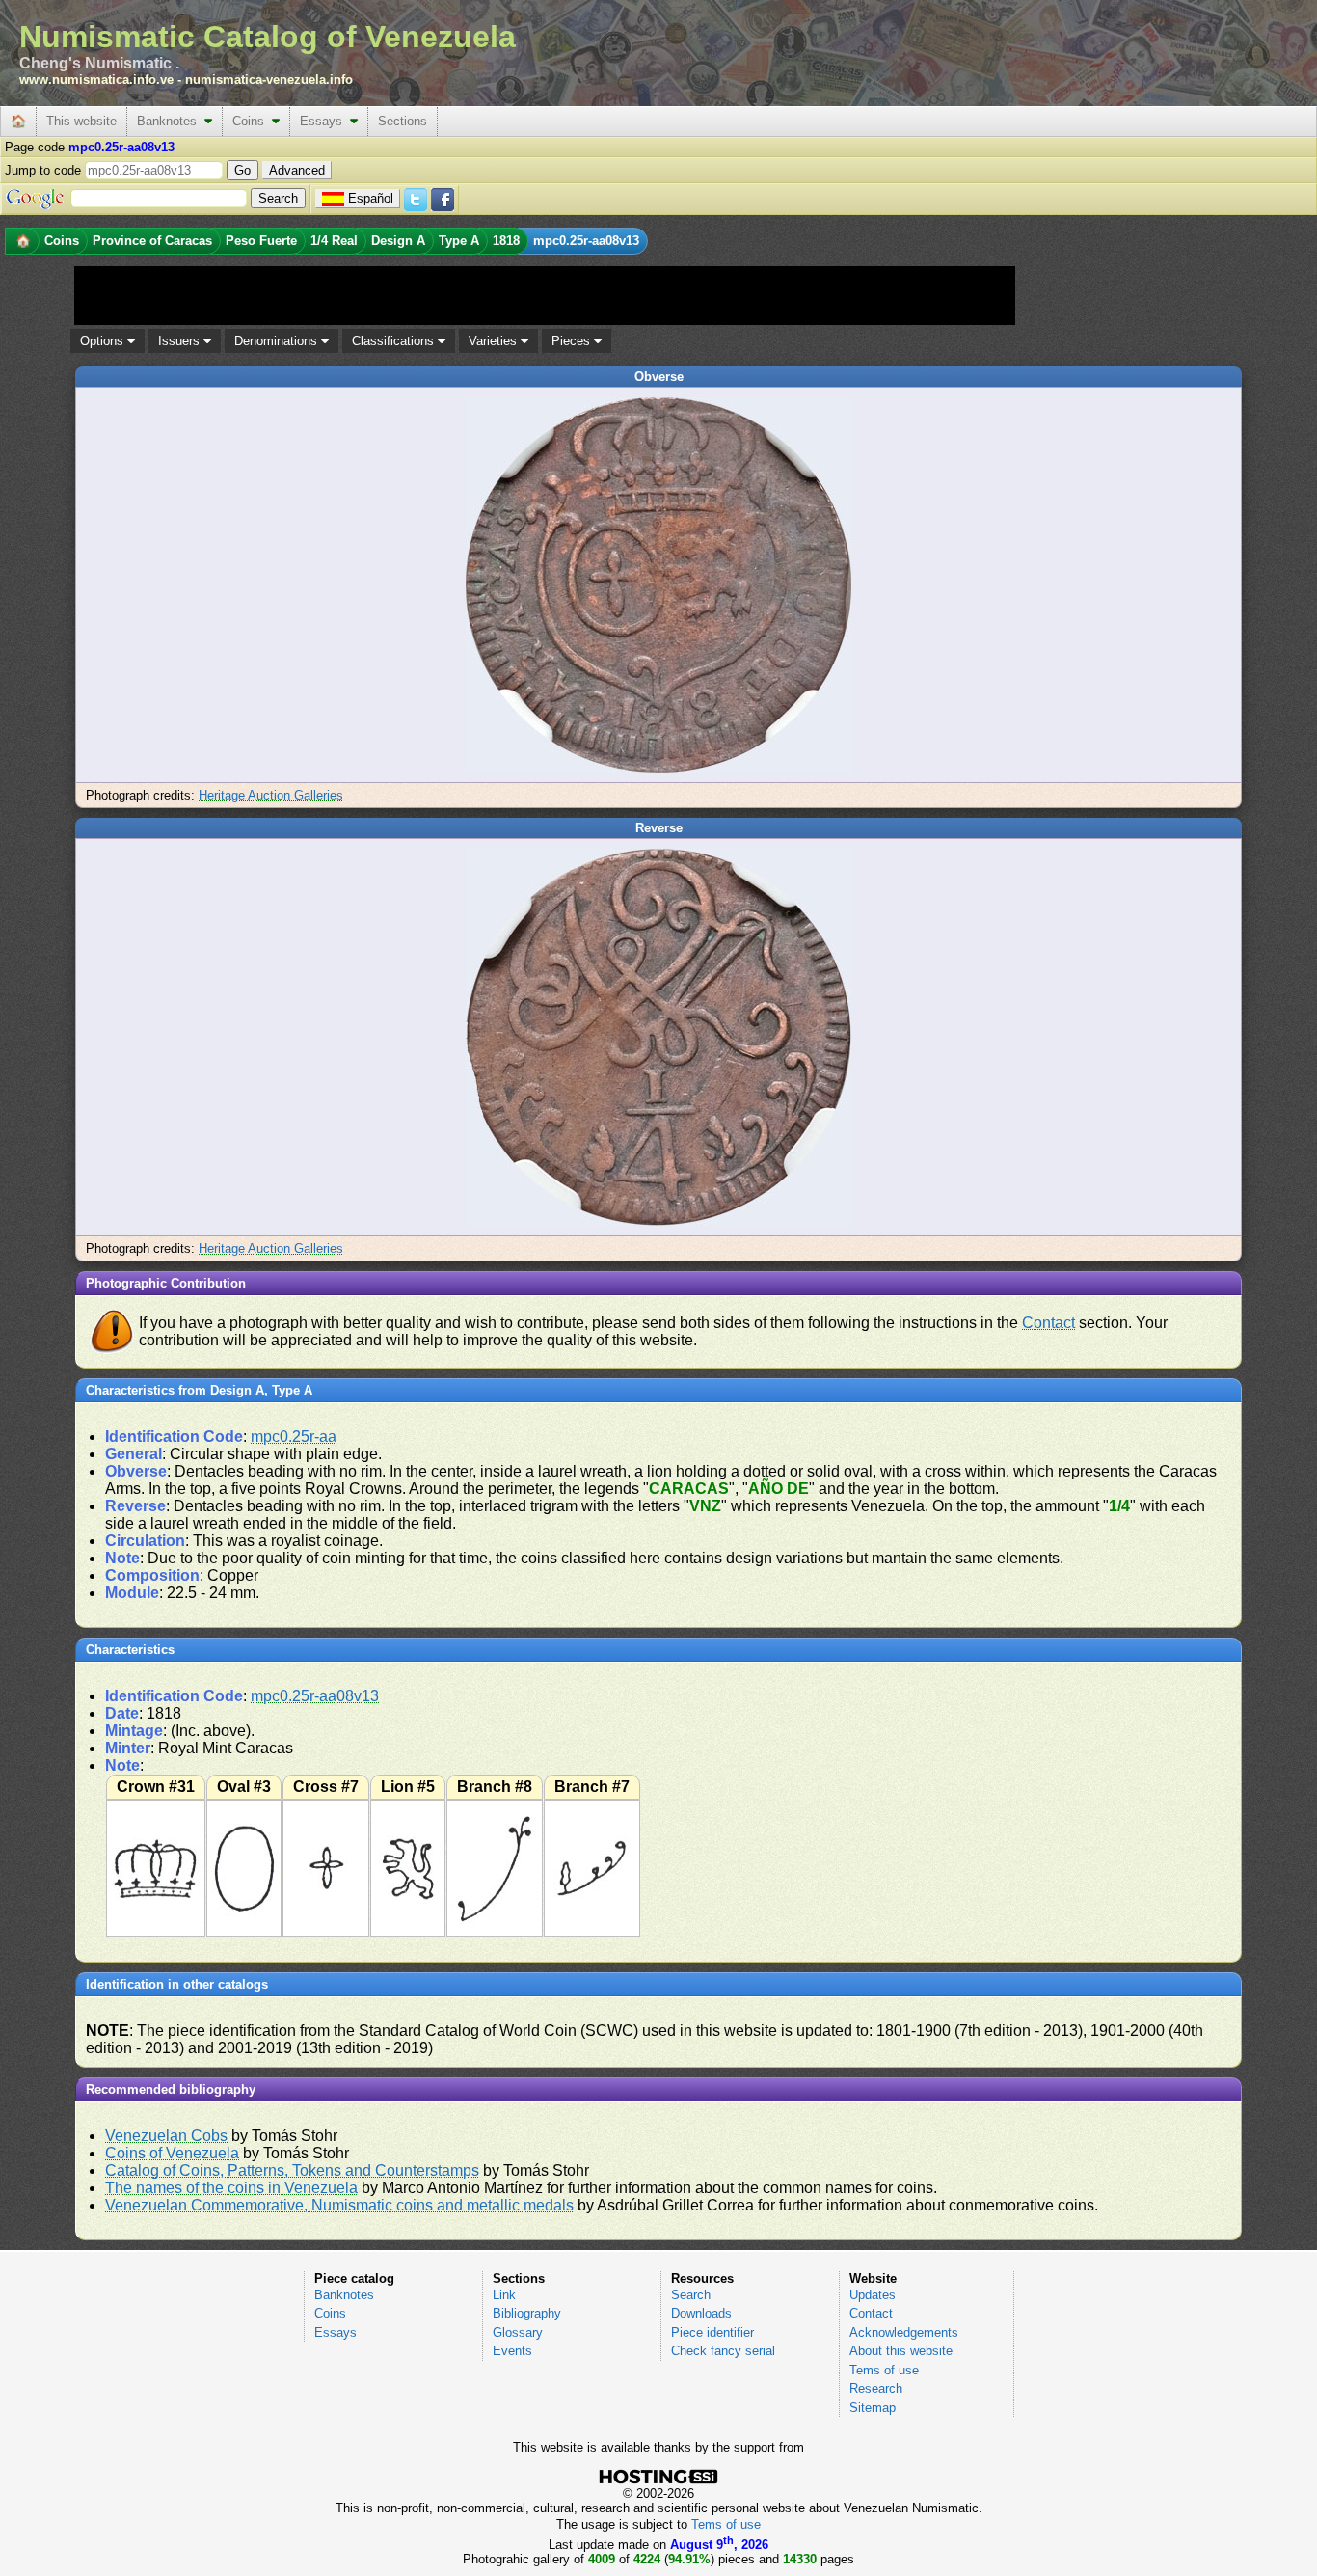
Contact (1048, 1323)
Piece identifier (712, 2332)
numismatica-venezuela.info (269, 80)
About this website (901, 2351)
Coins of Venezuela (172, 2153)
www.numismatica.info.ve (96, 80)
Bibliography (527, 2313)
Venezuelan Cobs (166, 2136)
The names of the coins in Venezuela (231, 2188)
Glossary (518, 2332)
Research (876, 2388)
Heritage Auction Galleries (271, 795)
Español (371, 198)
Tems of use (884, 2370)
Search (691, 2295)
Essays (325, 121)
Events (512, 2351)
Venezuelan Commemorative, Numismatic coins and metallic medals (339, 2205)
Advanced (297, 170)
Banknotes (171, 121)
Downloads (701, 2313)
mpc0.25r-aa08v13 (315, 1696)
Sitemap (873, 2408)
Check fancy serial (723, 2351)
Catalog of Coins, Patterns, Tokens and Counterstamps (292, 2170)
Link (504, 2295)
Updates (873, 2295)
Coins (252, 121)
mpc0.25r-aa (294, 1437)
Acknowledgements (904, 2332)
